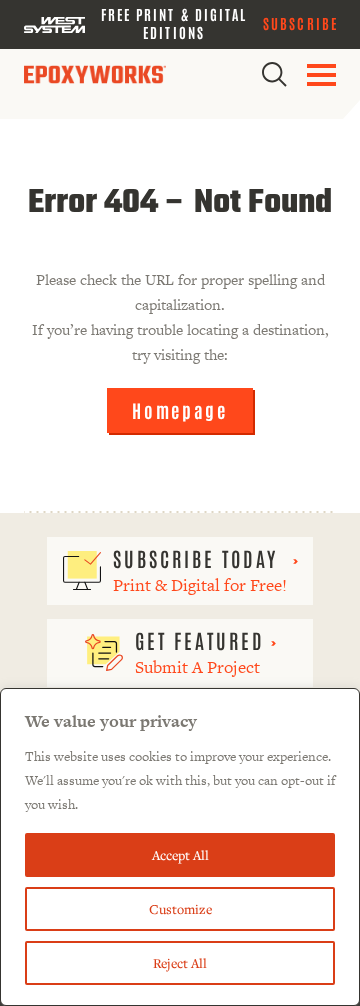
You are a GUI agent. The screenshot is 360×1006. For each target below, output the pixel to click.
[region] (180, 847)
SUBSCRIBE (300, 23)
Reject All (180, 963)
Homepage (180, 410)
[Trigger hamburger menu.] (321, 75)
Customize (180, 909)
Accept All (180, 855)
